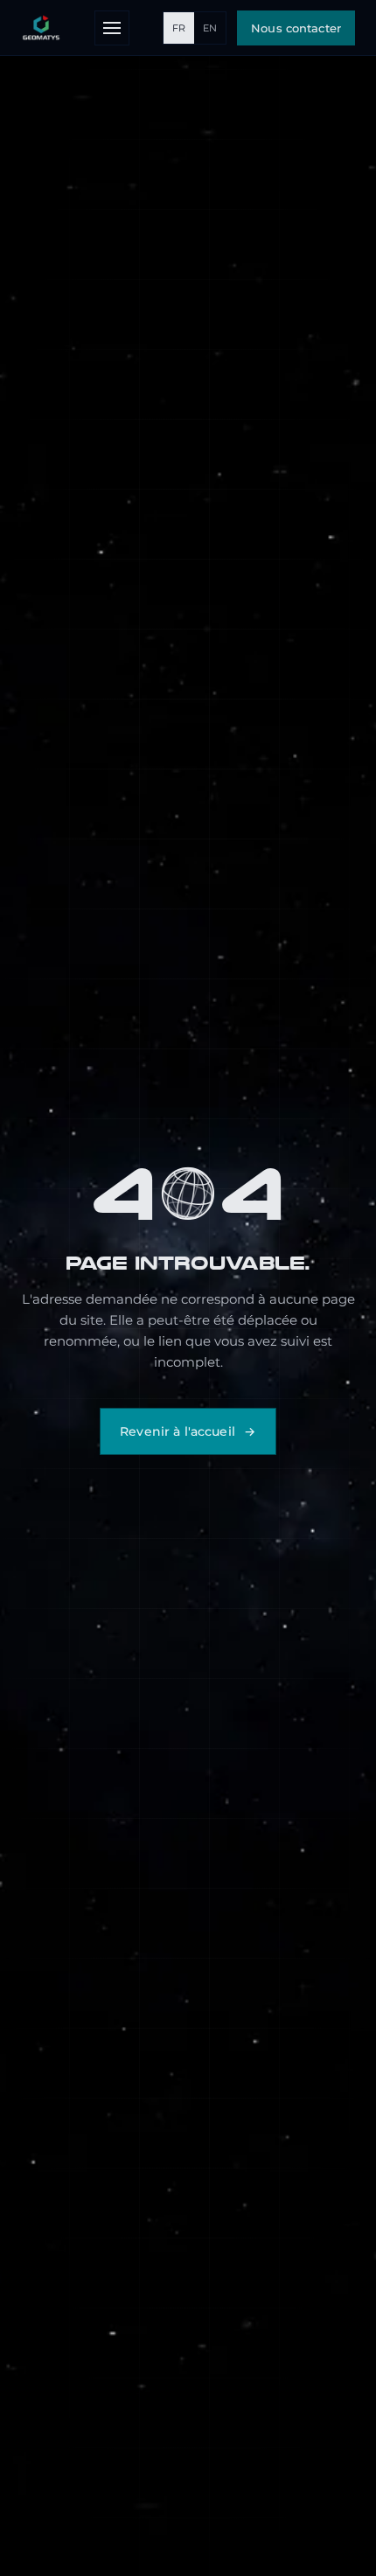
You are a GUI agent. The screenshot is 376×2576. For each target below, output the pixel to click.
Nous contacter (296, 28)
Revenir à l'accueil (178, 1431)
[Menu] (112, 28)
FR (179, 28)
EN (210, 28)
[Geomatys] (41, 28)
